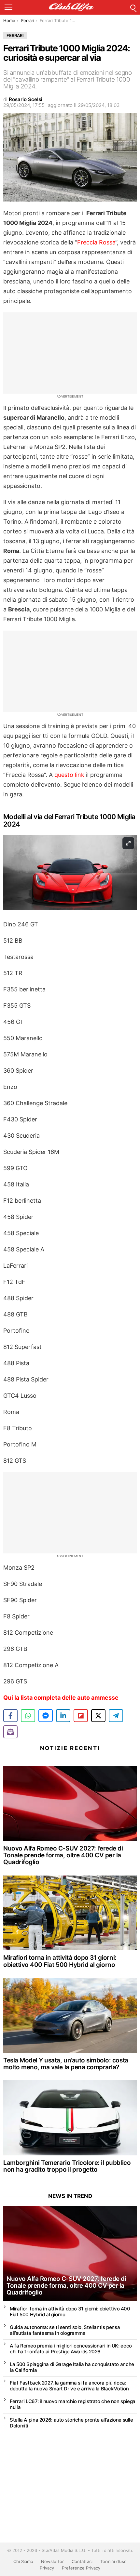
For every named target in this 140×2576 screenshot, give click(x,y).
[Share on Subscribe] (10, 1732)
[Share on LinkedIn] (63, 1716)
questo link (69, 775)
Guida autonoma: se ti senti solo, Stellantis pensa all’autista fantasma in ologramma (65, 2330)
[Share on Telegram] (116, 1716)
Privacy (47, 2568)
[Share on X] (98, 1716)
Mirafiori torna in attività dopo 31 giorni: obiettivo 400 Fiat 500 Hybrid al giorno (60, 1961)
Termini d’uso (113, 2561)
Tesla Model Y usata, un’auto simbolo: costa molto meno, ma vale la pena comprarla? (66, 2064)
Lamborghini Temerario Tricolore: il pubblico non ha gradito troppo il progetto (67, 2166)
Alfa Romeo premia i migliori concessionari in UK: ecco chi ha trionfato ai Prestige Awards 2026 (71, 2349)
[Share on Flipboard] (81, 1716)
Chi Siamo (23, 2561)
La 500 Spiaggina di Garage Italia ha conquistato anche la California (72, 2367)
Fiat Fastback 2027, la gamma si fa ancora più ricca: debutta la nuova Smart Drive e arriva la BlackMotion (69, 2386)
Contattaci (82, 2561)
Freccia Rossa (96, 242)
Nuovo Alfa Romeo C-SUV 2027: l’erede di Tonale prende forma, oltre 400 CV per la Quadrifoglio (63, 1855)
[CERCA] (133, 7)
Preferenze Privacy (81, 2568)
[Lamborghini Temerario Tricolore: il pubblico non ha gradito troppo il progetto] (70, 2118)
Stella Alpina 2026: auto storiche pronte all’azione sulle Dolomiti (71, 2423)
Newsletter (52, 2561)
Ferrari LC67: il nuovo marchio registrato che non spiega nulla (73, 2404)
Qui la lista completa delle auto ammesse (61, 1698)
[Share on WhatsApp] (28, 1716)
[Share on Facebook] (10, 1716)
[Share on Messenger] (46, 1716)
